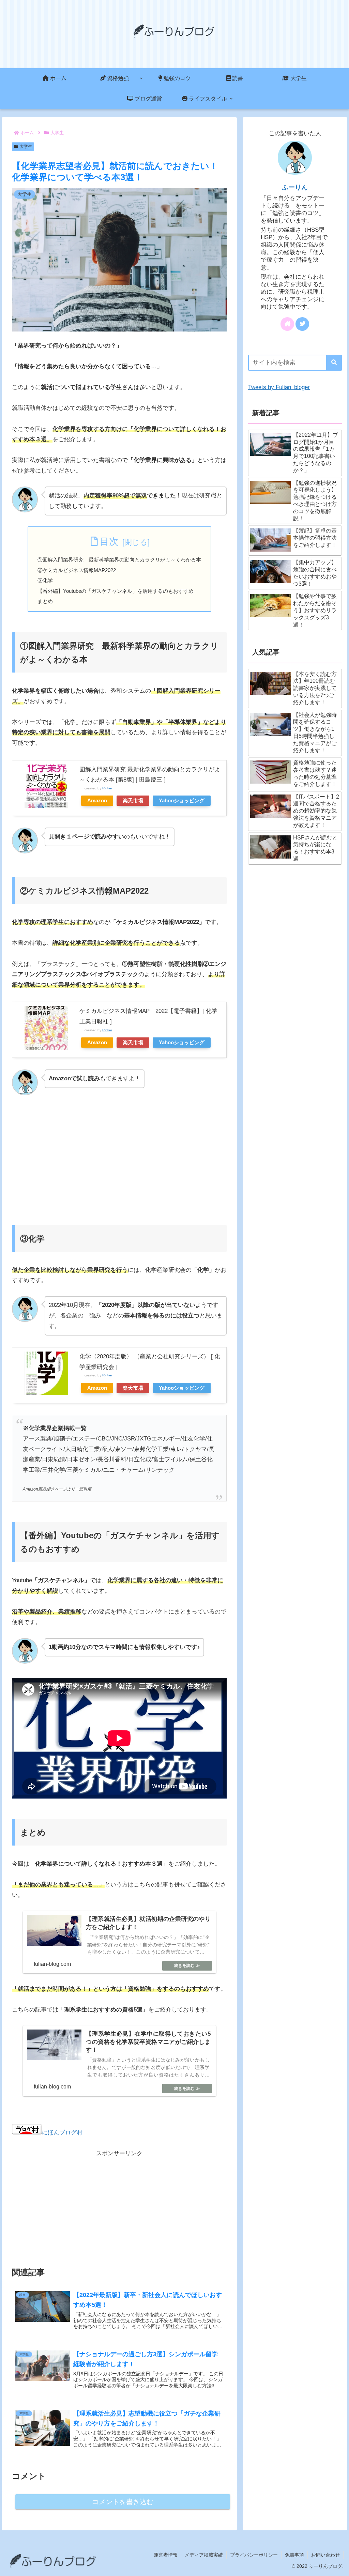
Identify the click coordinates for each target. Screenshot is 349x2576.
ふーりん (295, 187)
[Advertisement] (119, 1157)
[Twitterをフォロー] (302, 324)
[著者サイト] (287, 324)
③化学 (45, 580)
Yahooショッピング (182, 800)
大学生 (26, 146)
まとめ (45, 601)
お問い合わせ (325, 2555)
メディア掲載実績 (204, 2555)
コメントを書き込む (123, 2502)
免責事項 (294, 2555)
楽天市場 (133, 800)
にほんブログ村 (62, 2133)
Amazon (97, 800)
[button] (334, 363)
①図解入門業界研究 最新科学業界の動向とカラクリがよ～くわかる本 (119, 560)
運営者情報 (166, 2555)
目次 (109, 542)
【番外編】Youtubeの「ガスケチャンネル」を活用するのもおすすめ (116, 591)
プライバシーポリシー (254, 2555)
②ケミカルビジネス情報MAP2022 (77, 570)
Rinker (107, 788)
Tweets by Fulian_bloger (279, 387)
